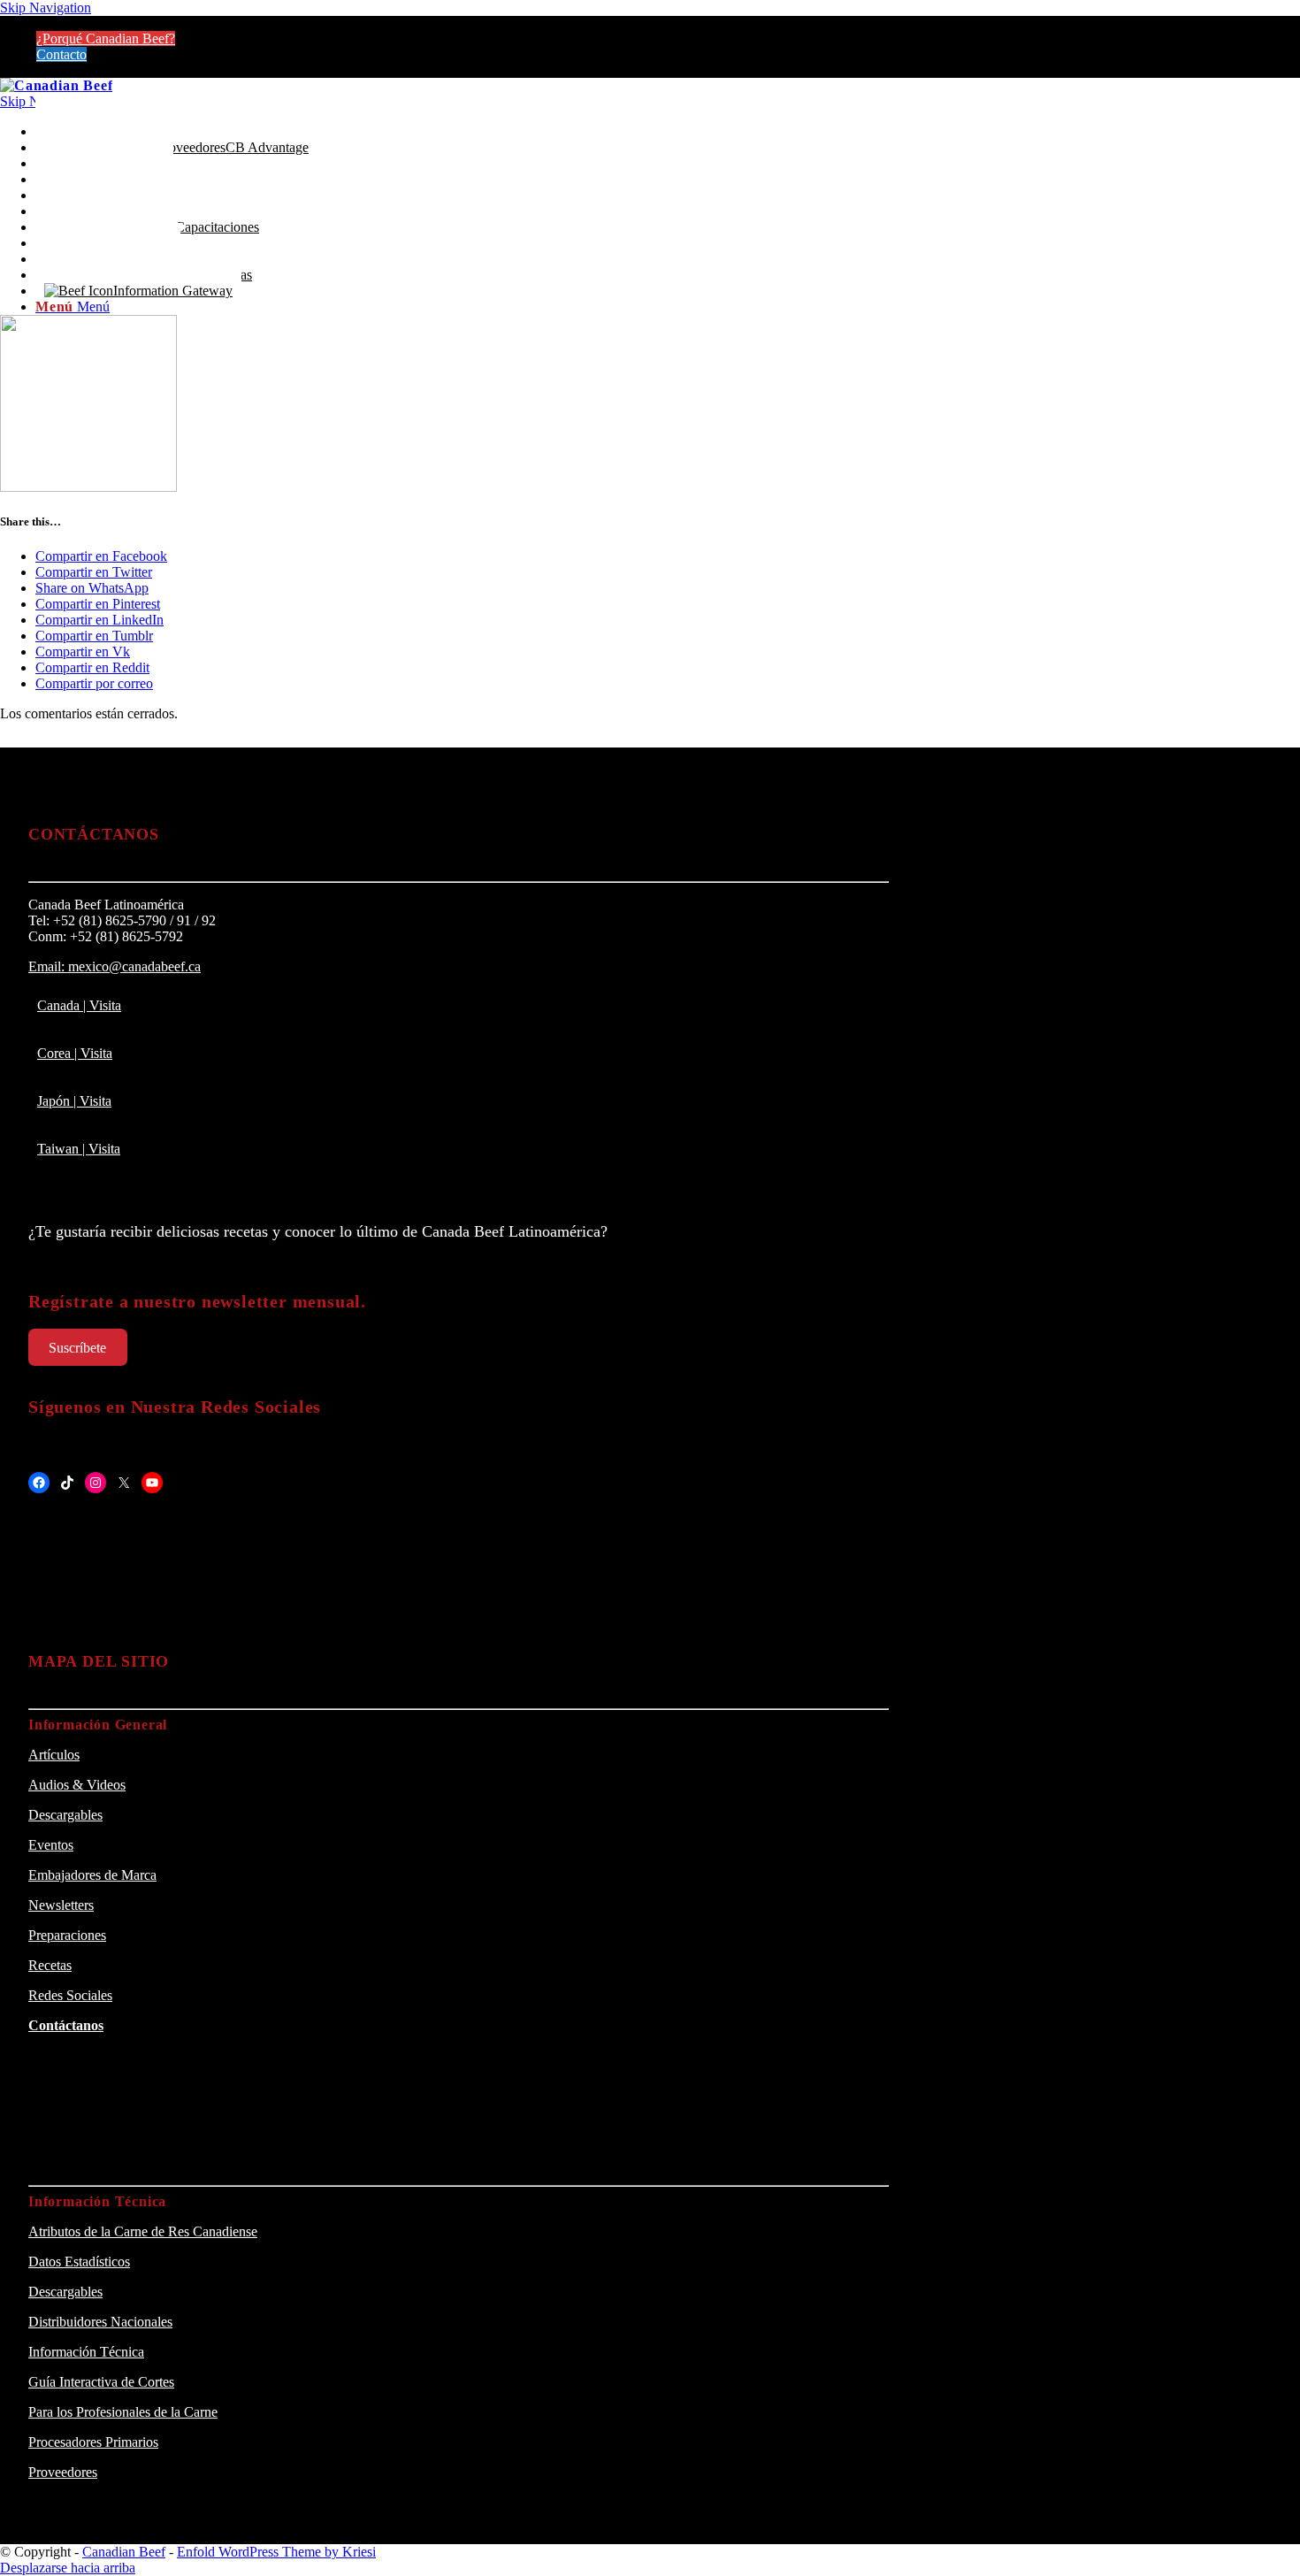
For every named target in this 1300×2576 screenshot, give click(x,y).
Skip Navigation (46, 8)
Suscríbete (77, 1348)
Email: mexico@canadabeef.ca (115, 966)
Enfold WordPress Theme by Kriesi (276, 2552)
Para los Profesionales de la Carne (123, 2412)
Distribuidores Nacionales (100, 2322)
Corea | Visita (75, 1053)
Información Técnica (86, 2352)
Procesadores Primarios (93, 2442)
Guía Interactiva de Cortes (101, 2382)
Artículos (54, 1755)
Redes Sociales (70, 1995)
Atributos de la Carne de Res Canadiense (143, 2231)
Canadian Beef (124, 2552)
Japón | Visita (74, 1101)
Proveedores (63, 2472)
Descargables (65, 1815)
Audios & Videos (77, 1785)
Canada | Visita (79, 1005)
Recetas (50, 1965)
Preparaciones (67, 1935)
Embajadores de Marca (92, 1875)
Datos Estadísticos (79, 2262)
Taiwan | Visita (79, 1149)
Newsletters (61, 1905)
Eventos (51, 1845)
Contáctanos (66, 2025)
